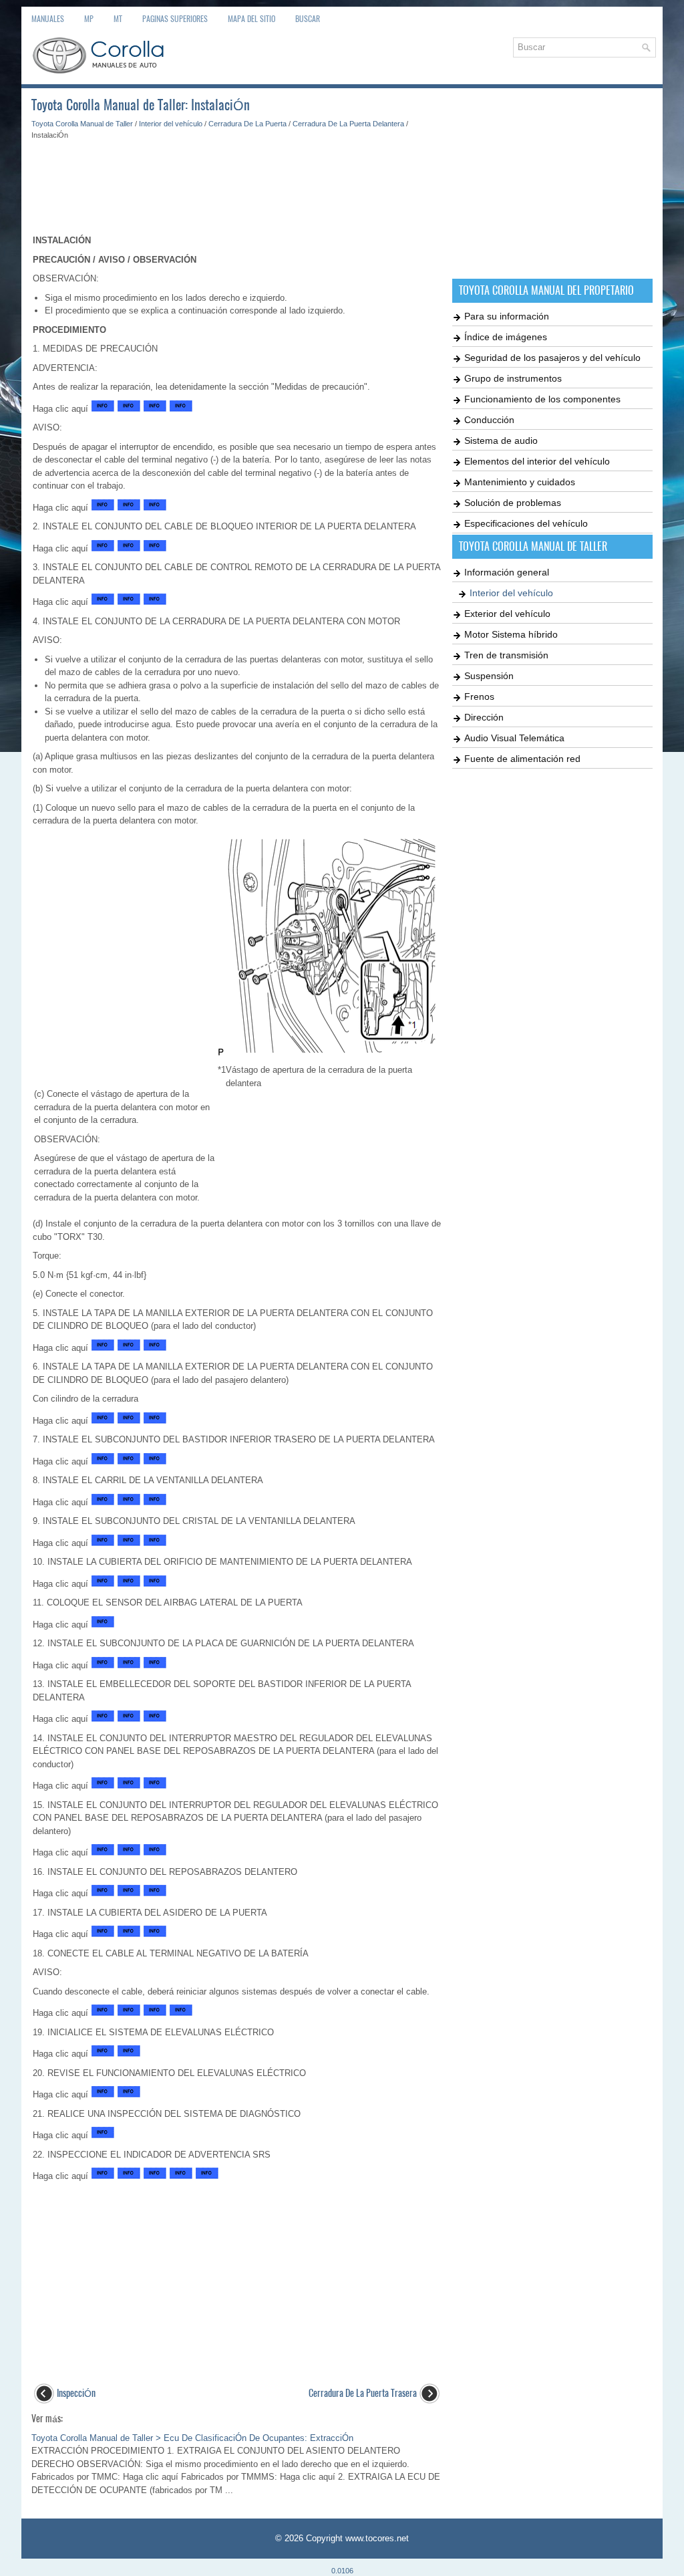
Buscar (308, 19)
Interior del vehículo (171, 124)
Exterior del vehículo (507, 614)
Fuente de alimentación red (522, 759)
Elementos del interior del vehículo (537, 461)
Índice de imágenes (506, 337)
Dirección (484, 717)
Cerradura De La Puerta (247, 124)
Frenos (479, 696)
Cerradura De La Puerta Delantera (348, 124)
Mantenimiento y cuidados (520, 482)
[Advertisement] (237, 180)
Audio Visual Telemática (514, 738)
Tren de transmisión (506, 655)
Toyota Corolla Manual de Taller (82, 124)
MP (89, 19)
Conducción (489, 420)
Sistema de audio (501, 440)
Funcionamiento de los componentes (542, 399)
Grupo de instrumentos (513, 378)
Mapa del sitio (251, 19)
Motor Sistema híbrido (511, 634)
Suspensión (489, 676)
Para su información (507, 316)
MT (118, 19)
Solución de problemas (513, 503)
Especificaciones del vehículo (526, 523)
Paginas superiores (175, 19)
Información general (507, 572)
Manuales (48, 19)
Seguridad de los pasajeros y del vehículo (552, 358)
